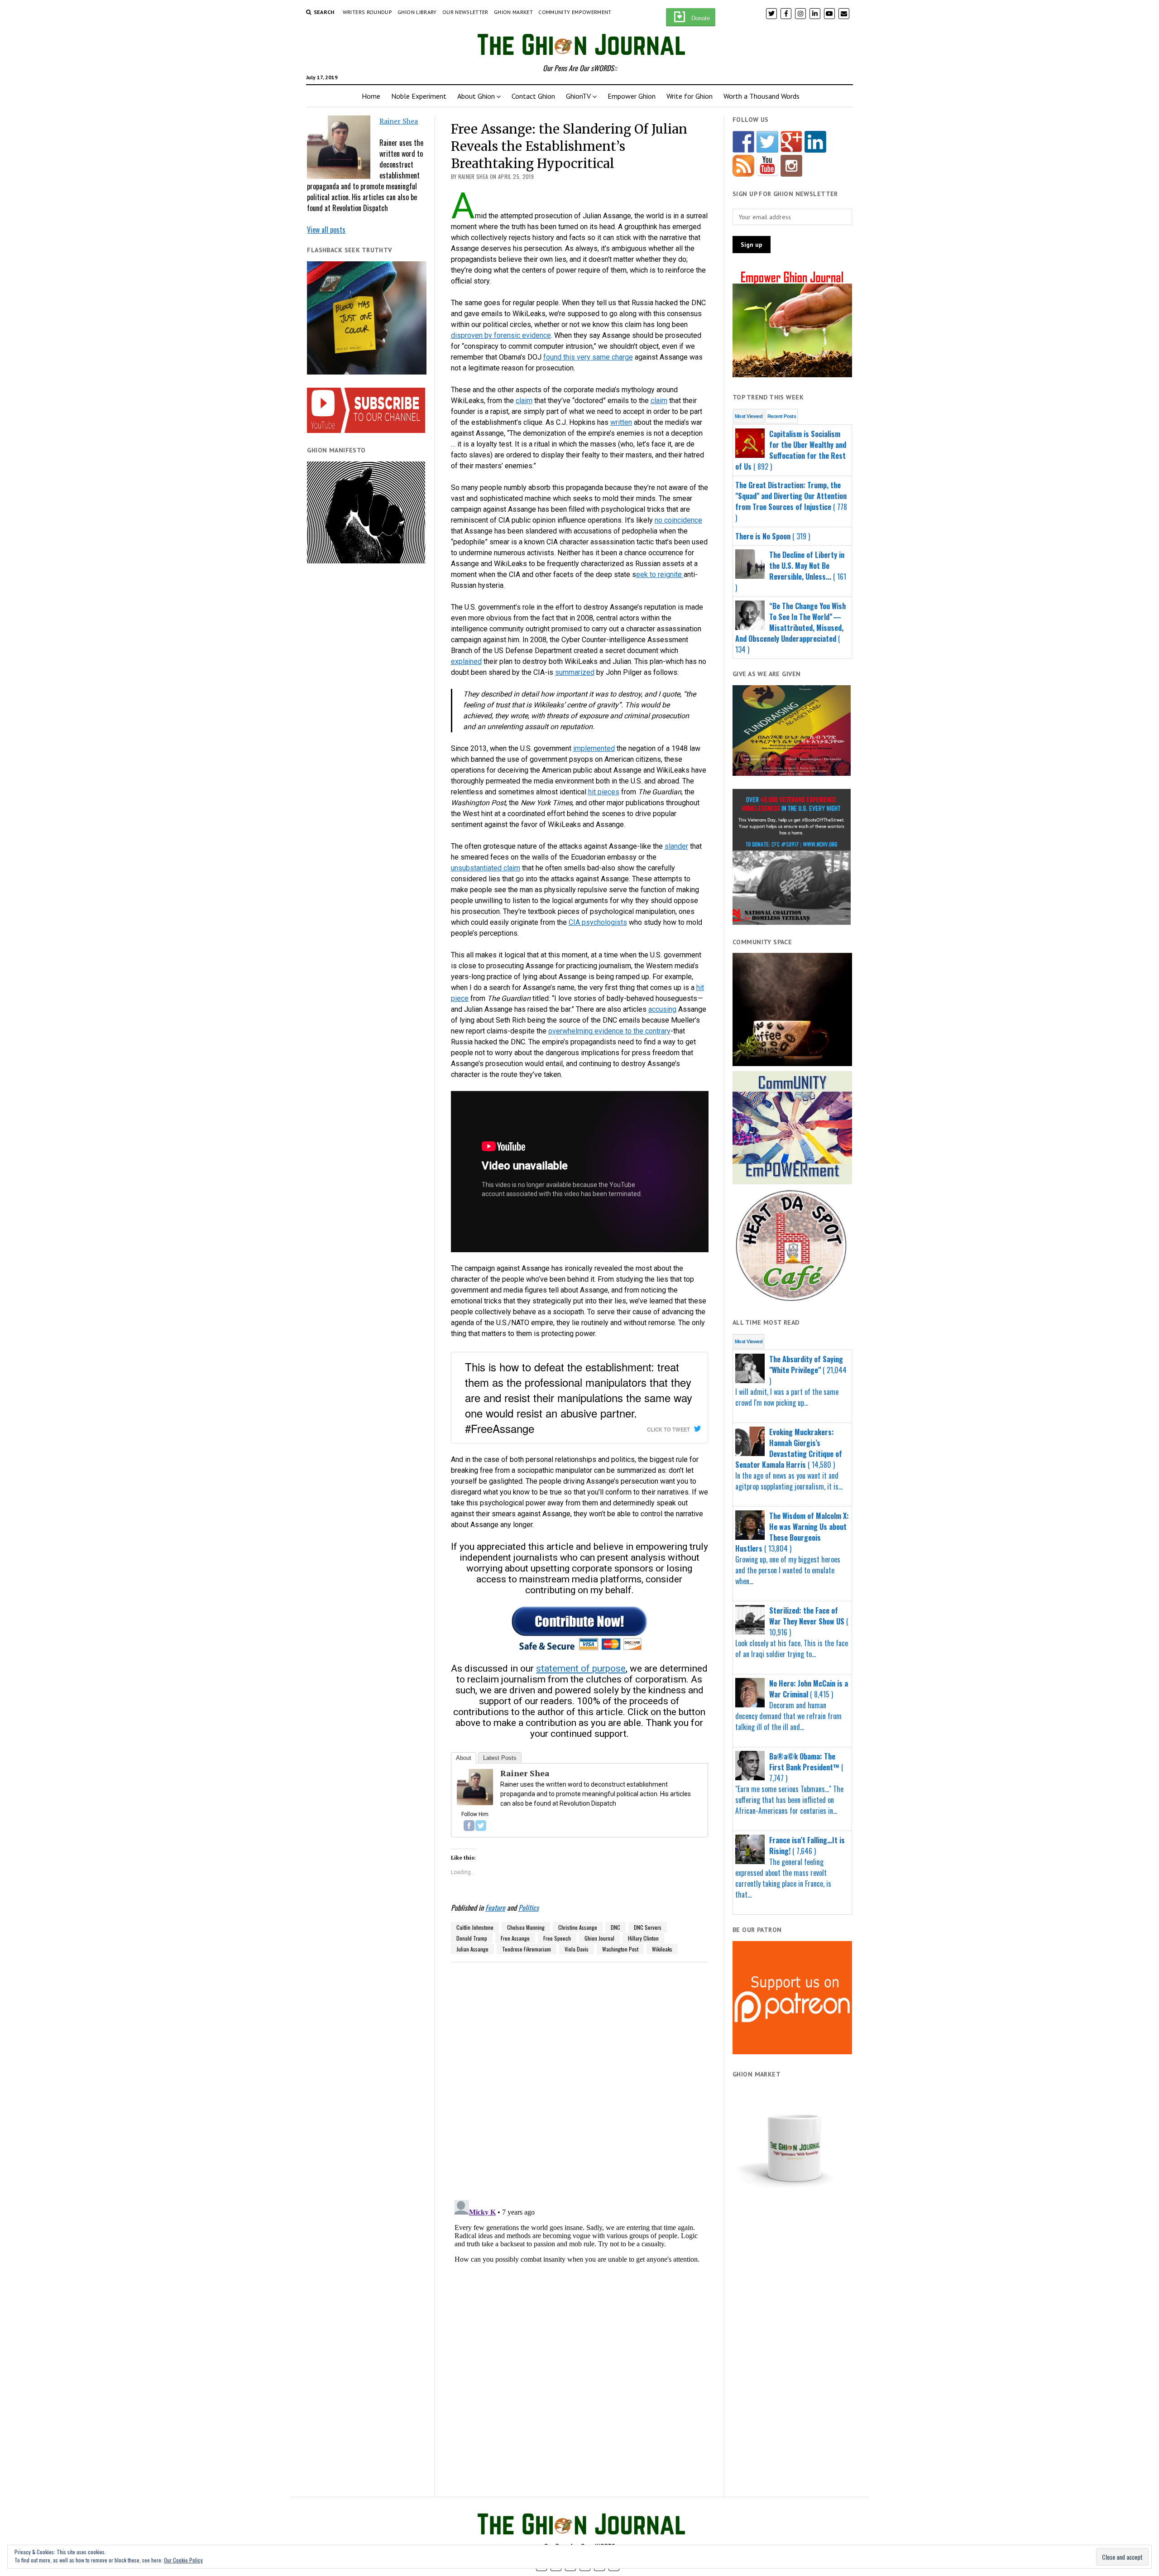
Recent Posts (782, 416)
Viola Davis (577, 1949)
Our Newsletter (465, 12)
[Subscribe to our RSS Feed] (743, 166)
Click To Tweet (668, 1429)
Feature (495, 1908)
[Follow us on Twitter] (767, 142)
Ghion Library (417, 12)
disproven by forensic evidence (501, 335)
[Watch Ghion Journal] (767, 166)
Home (371, 96)
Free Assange (515, 1938)
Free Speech (557, 1938)
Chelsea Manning (526, 1927)
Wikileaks (662, 1949)
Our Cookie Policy (183, 2560)
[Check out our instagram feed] (791, 166)
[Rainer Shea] (475, 1803)
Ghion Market (513, 12)
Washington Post (620, 1949)
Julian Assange (472, 1949)
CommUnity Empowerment (575, 12)
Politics (529, 1908)
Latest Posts (500, 1758)
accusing (662, 1009)
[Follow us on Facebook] (743, 142)
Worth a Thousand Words (761, 96)
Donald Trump (472, 1938)
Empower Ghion (632, 96)
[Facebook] (469, 1826)
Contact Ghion (533, 96)
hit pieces (604, 792)
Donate (701, 18)
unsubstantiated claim (486, 868)
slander (676, 846)
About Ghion (476, 96)
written (621, 422)
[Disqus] (580, 2076)
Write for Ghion (690, 96)
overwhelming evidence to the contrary (609, 1031)
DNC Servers (648, 1927)
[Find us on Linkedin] (815, 142)
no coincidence (678, 520)
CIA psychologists (598, 922)
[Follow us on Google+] (791, 142)
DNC (615, 1927)
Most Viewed (749, 416)
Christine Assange (578, 1927)
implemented (594, 748)
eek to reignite (660, 574)
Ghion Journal (599, 1938)
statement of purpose (581, 1668)
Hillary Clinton (643, 1938)
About (464, 1758)
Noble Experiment (419, 96)
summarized (575, 672)
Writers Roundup (367, 12)
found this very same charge (588, 357)
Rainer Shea (399, 121)
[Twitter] (481, 1826)
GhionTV (578, 96)
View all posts (326, 230)
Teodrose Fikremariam (527, 1949)
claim (524, 401)
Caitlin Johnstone (475, 1927)
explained (466, 661)
